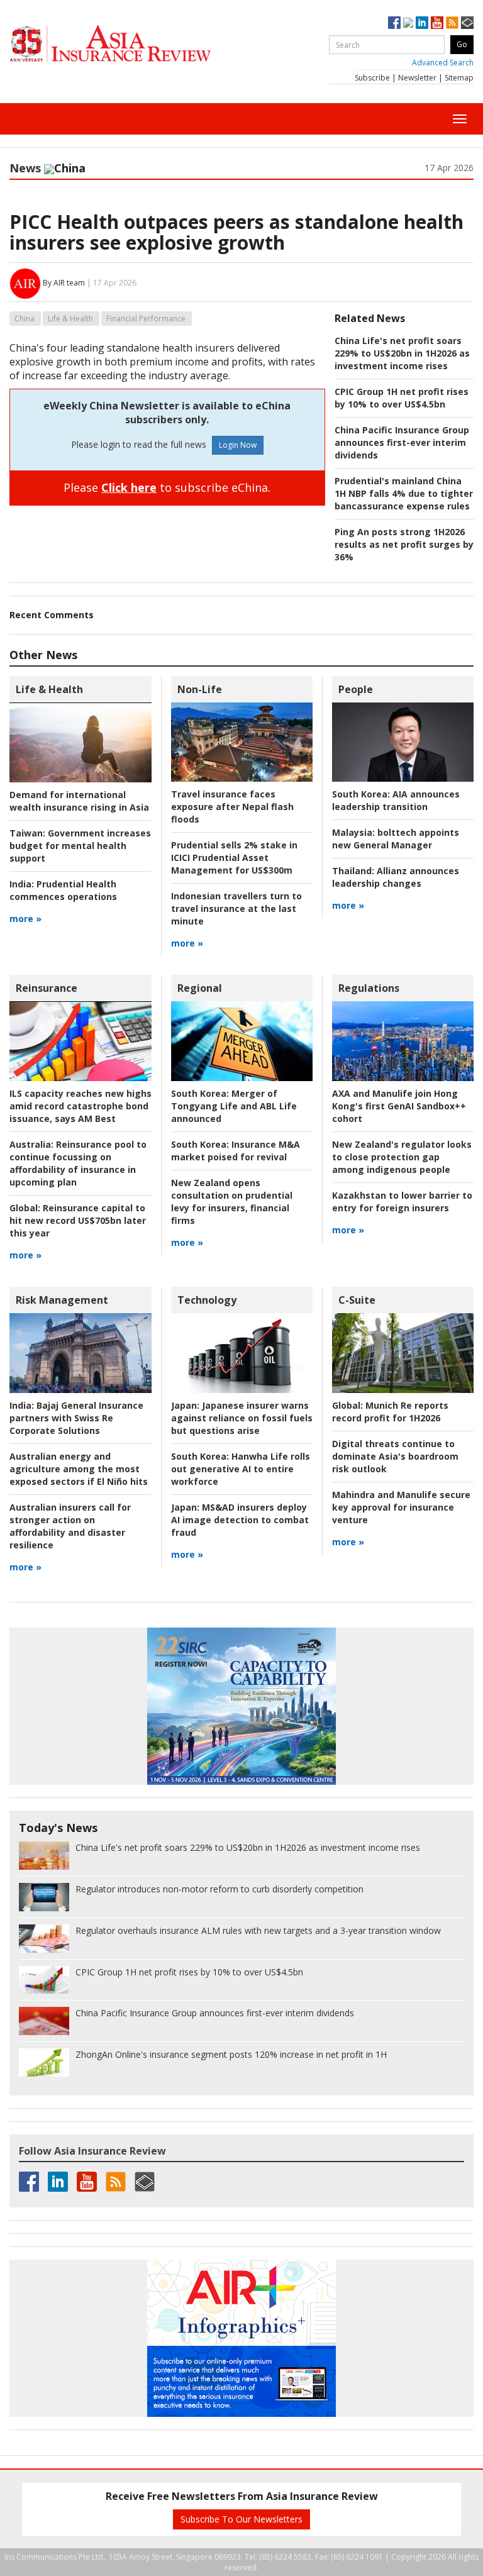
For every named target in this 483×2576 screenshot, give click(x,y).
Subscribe (372, 78)
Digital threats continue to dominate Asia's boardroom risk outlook (395, 1456)
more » (25, 919)
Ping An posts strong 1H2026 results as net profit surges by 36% (404, 544)
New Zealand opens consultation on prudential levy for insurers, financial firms (232, 1202)
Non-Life (200, 689)
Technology (207, 1300)
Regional (200, 988)
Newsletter (417, 78)
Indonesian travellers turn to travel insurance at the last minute (236, 908)
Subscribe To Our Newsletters (241, 2519)
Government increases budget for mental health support (80, 846)
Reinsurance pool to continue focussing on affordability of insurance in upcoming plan (78, 1163)
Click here (129, 487)
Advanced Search (443, 63)
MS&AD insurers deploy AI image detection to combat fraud (240, 1520)
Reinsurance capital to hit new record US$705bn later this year (78, 1220)
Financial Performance (146, 319)
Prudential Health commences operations (63, 890)
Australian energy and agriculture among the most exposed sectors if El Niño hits (79, 1469)
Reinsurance (47, 988)
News (25, 168)
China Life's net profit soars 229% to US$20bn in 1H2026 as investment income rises (402, 353)
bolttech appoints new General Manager (396, 839)
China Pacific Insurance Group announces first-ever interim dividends (402, 442)
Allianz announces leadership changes (396, 877)
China (25, 319)
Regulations (369, 988)
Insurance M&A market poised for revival (236, 1151)
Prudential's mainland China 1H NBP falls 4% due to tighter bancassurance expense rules (404, 493)
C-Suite (357, 1300)
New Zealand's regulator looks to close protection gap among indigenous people (402, 1157)
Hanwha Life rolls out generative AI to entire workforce (241, 1469)
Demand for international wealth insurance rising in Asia (79, 801)
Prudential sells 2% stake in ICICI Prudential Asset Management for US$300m (234, 858)
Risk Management (62, 1300)
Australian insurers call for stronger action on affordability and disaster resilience (70, 1526)
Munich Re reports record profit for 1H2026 (390, 1412)
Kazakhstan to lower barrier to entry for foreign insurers (402, 1202)
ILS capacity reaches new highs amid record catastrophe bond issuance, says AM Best (80, 1106)
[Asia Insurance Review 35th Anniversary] (135, 44)
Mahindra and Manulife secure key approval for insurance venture (401, 1507)
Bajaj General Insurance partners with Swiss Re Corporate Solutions (76, 1418)
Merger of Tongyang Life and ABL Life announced (234, 1106)
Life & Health (70, 319)
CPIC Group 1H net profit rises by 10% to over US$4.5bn (402, 398)
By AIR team (64, 283)
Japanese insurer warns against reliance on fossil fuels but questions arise (242, 1418)
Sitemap (459, 78)
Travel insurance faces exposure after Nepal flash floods (232, 807)
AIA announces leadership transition (396, 800)
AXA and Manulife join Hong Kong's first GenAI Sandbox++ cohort (399, 1106)
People (356, 689)
